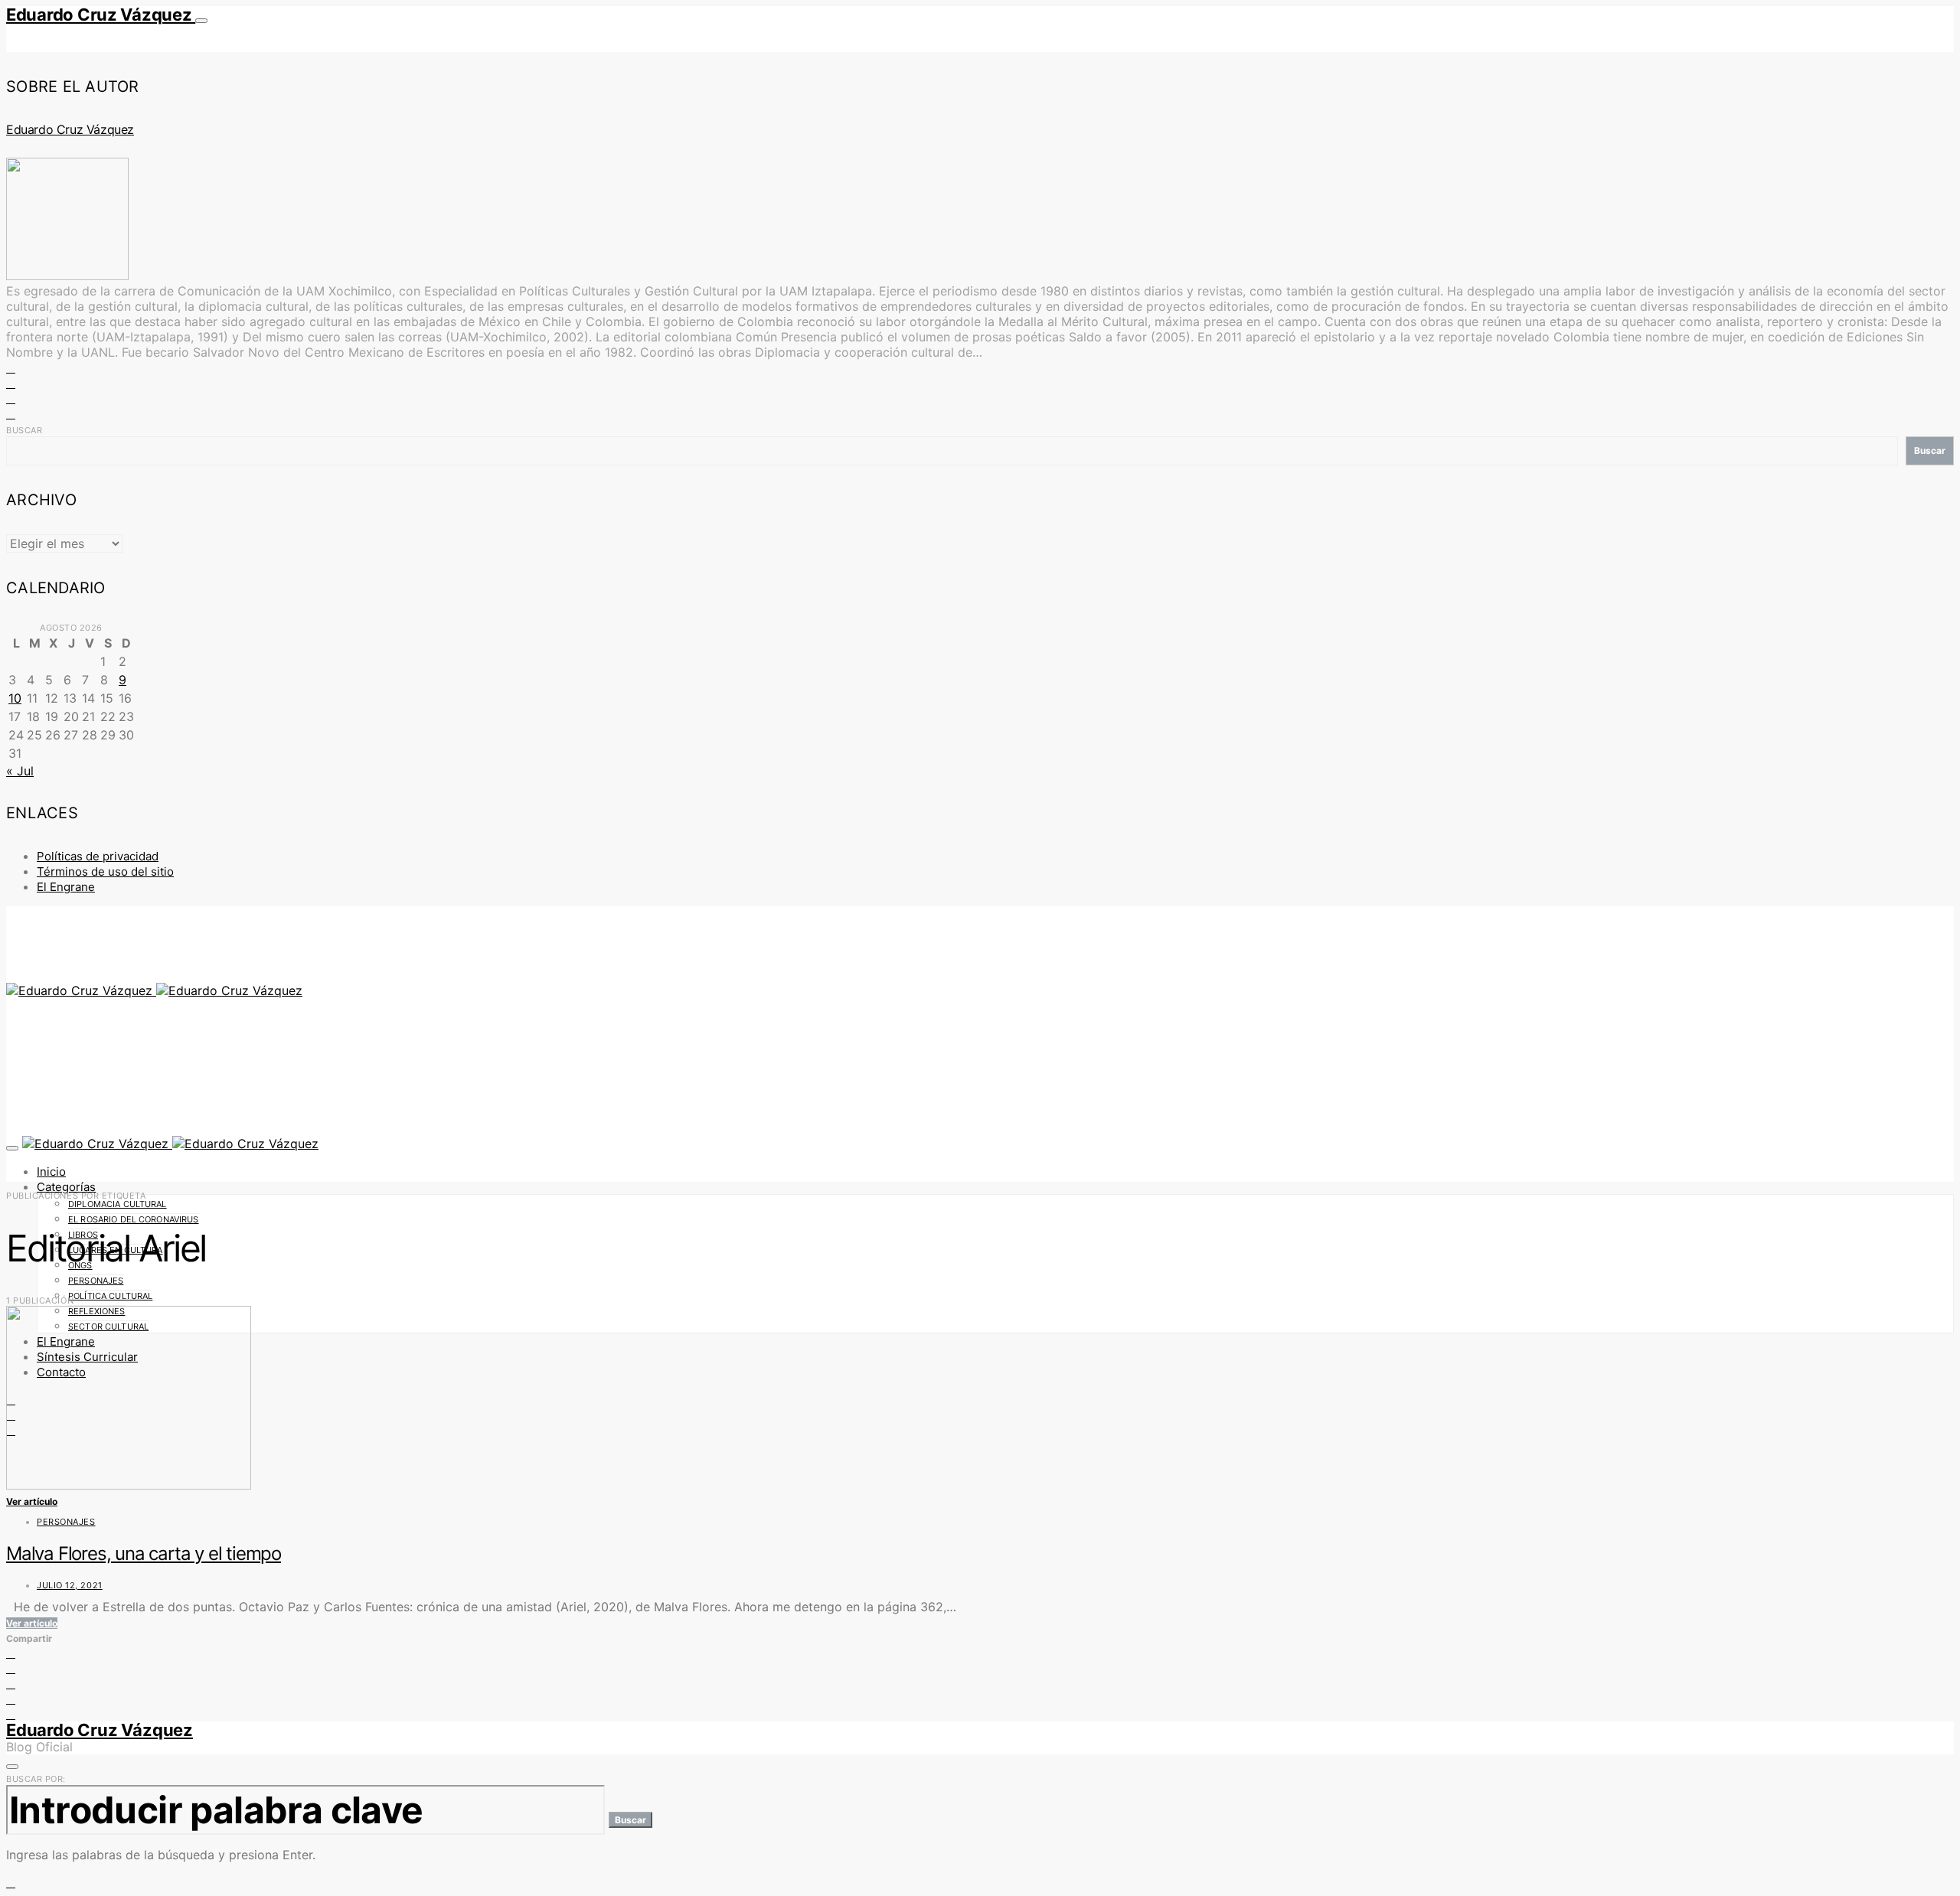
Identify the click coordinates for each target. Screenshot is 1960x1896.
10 (15, 698)
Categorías (66, 1187)
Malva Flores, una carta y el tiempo (144, 1553)
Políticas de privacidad (98, 856)
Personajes (96, 1281)
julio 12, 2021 (70, 1585)
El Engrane (66, 887)
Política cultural (110, 1296)
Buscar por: (36, 1779)
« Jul (20, 771)
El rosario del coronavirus (134, 1219)
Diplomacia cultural (118, 1204)
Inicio (51, 1172)
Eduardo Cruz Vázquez (101, 15)
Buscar (24, 430)
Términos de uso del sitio (105, 871)
